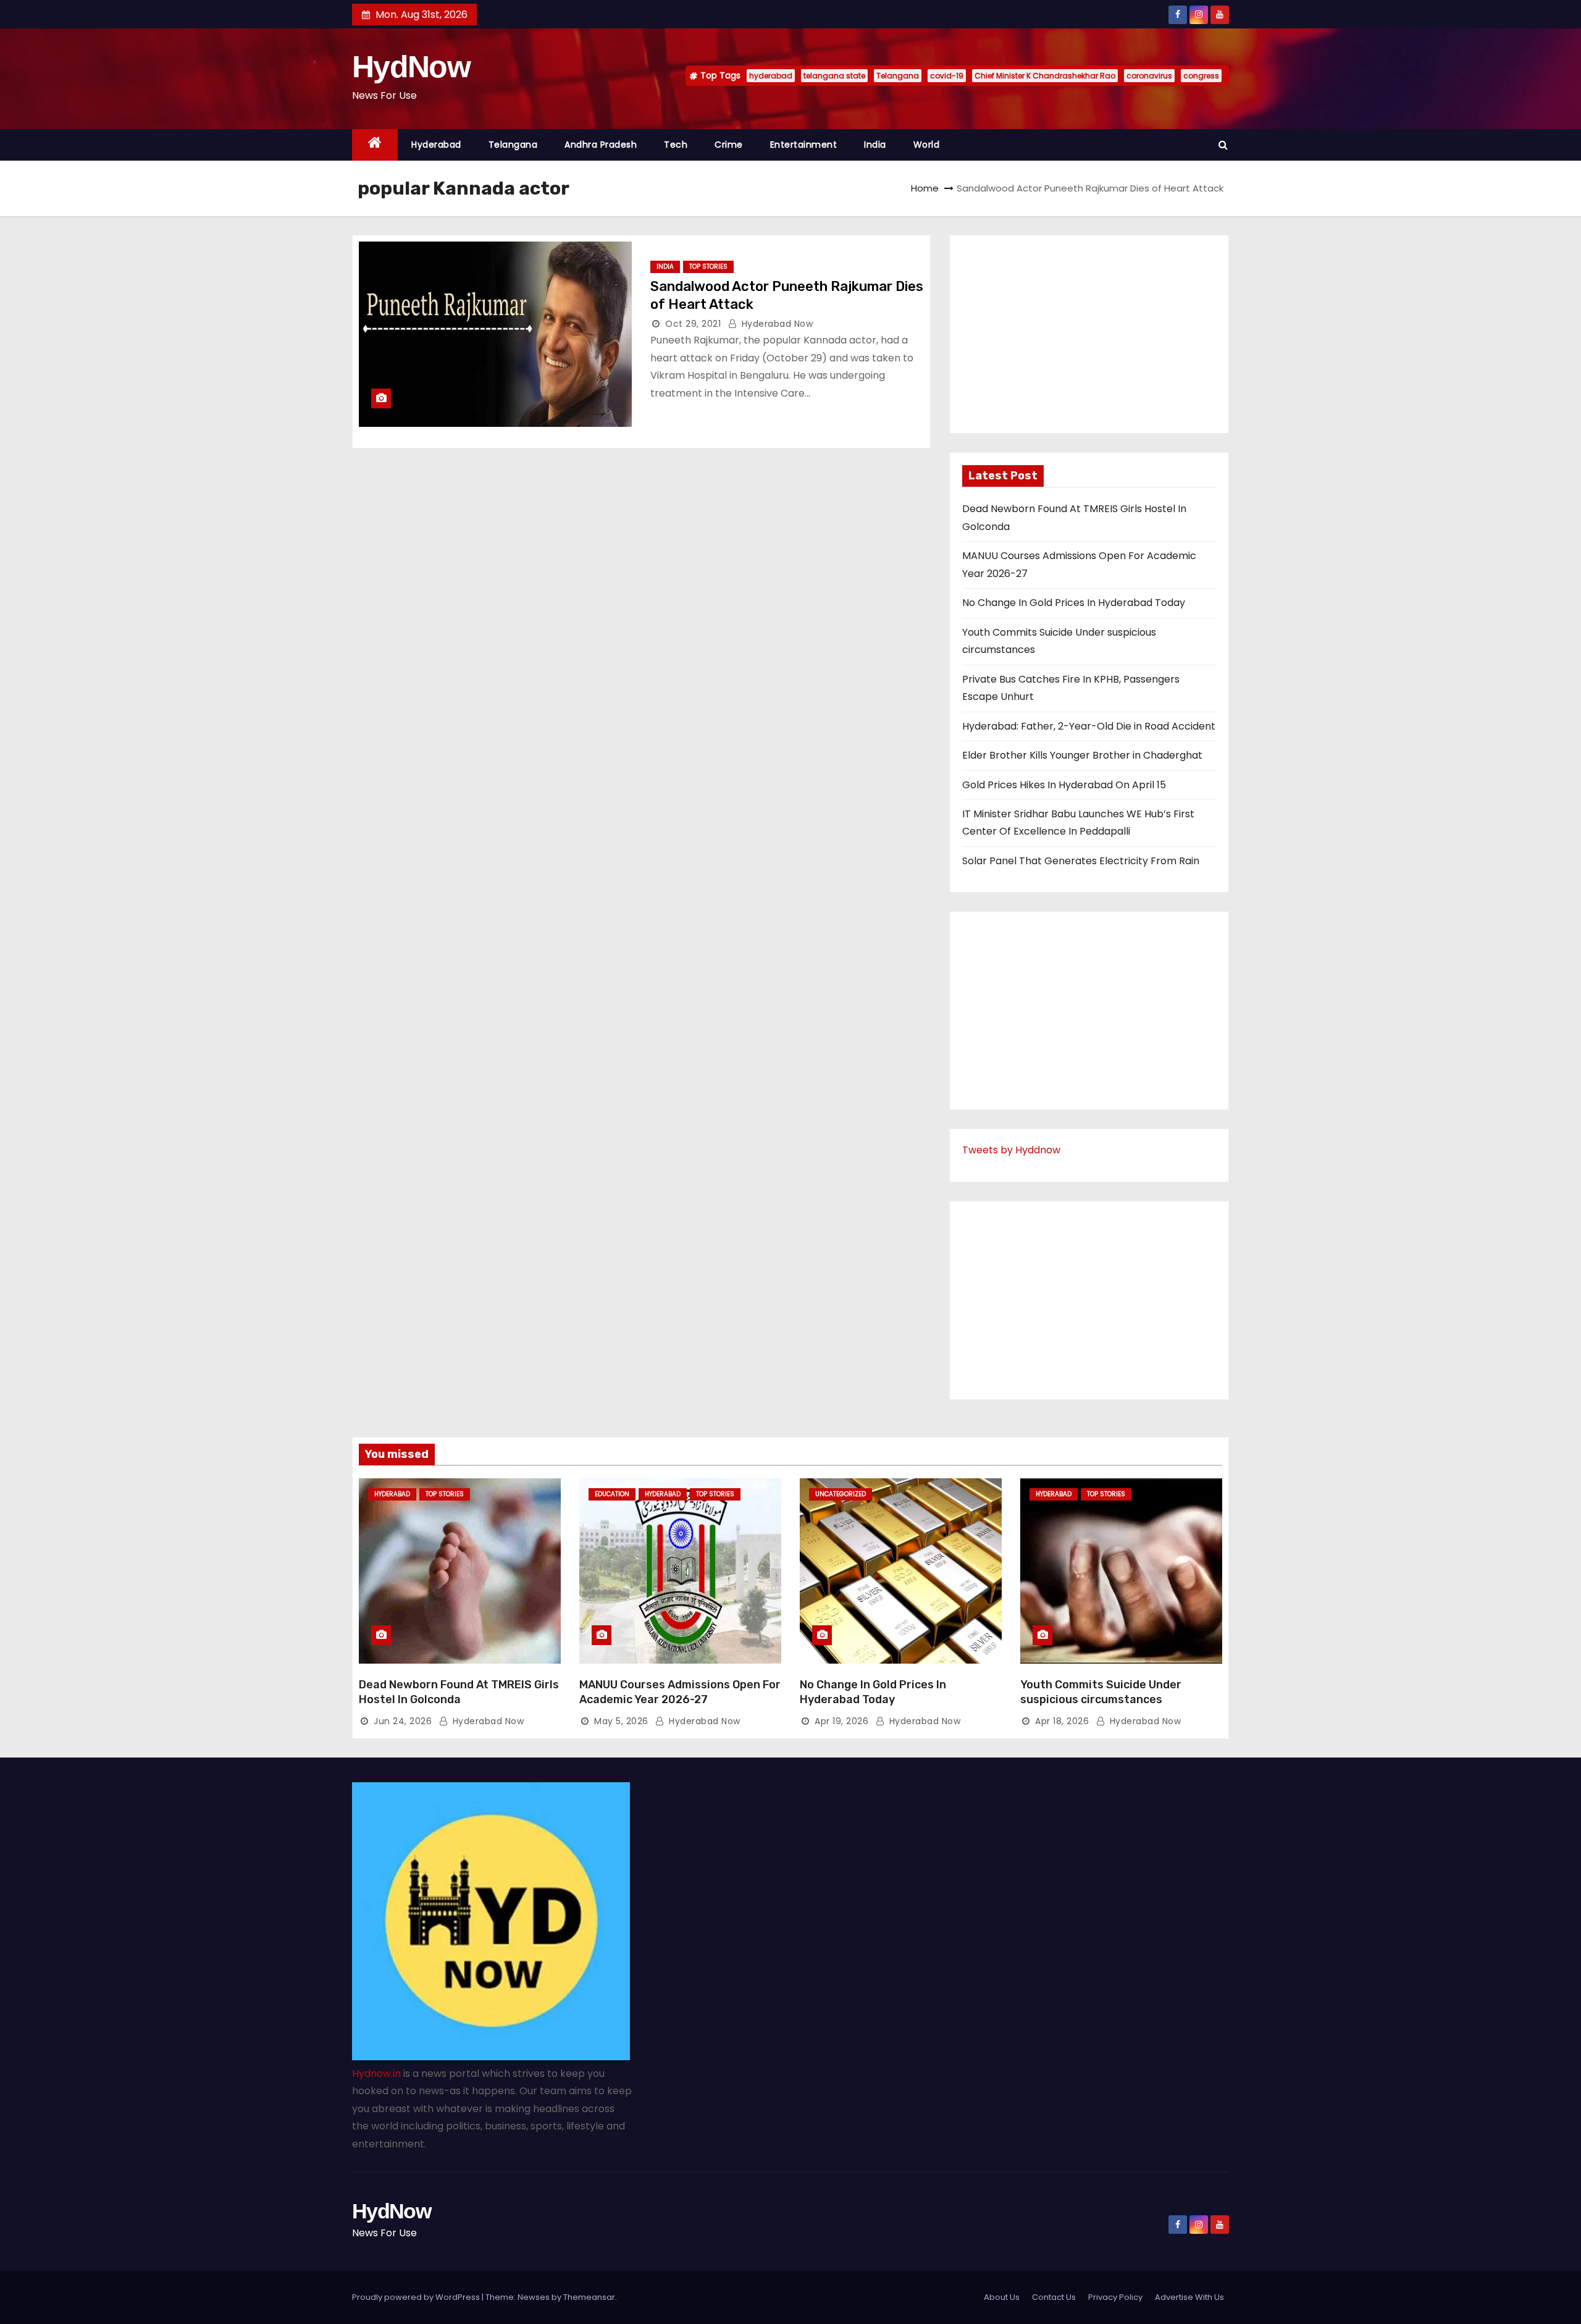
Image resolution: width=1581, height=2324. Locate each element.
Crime (729, 145)
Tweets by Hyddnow (1011, 1150)
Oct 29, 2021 (693, 324)
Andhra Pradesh (601, 145)
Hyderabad (436, 145)
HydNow (411, 67)
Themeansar (589, 2297)
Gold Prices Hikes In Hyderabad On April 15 (1064, 785)
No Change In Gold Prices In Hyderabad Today (1074, 603)
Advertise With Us (1189, 2297)
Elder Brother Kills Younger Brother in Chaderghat (1082, 755)
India (875, 145)
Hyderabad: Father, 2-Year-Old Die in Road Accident (1089, 726)
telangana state (834, 76)
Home (925, 188)
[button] (1223, 145)
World (927, 145)
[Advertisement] (1089, 334)
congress (1201, 76)
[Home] (375, 145)
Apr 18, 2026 (1062, 1721)
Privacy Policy (1115, 2297)
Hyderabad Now (776, 324)
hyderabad (771, 76)
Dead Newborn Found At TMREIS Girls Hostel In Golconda (459, 1692)
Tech (676, 145)
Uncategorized (841, 1494)
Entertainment (804, 145)
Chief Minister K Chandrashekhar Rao (1045, 76)
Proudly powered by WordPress (417, 2297)
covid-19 (947, 76)
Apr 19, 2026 (841, 1721)
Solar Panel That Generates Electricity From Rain (1081, 861)
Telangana (898, 76)
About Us (1002, 2297)
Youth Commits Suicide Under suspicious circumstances (1101, 1692)
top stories (708, 267)
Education (612, 1494)
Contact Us (1054, 2297)
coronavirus (1149, 76)
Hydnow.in (376, 2073)
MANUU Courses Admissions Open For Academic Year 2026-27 (680, 1692)
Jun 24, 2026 (403, 1721)
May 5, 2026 (621, 1721)
